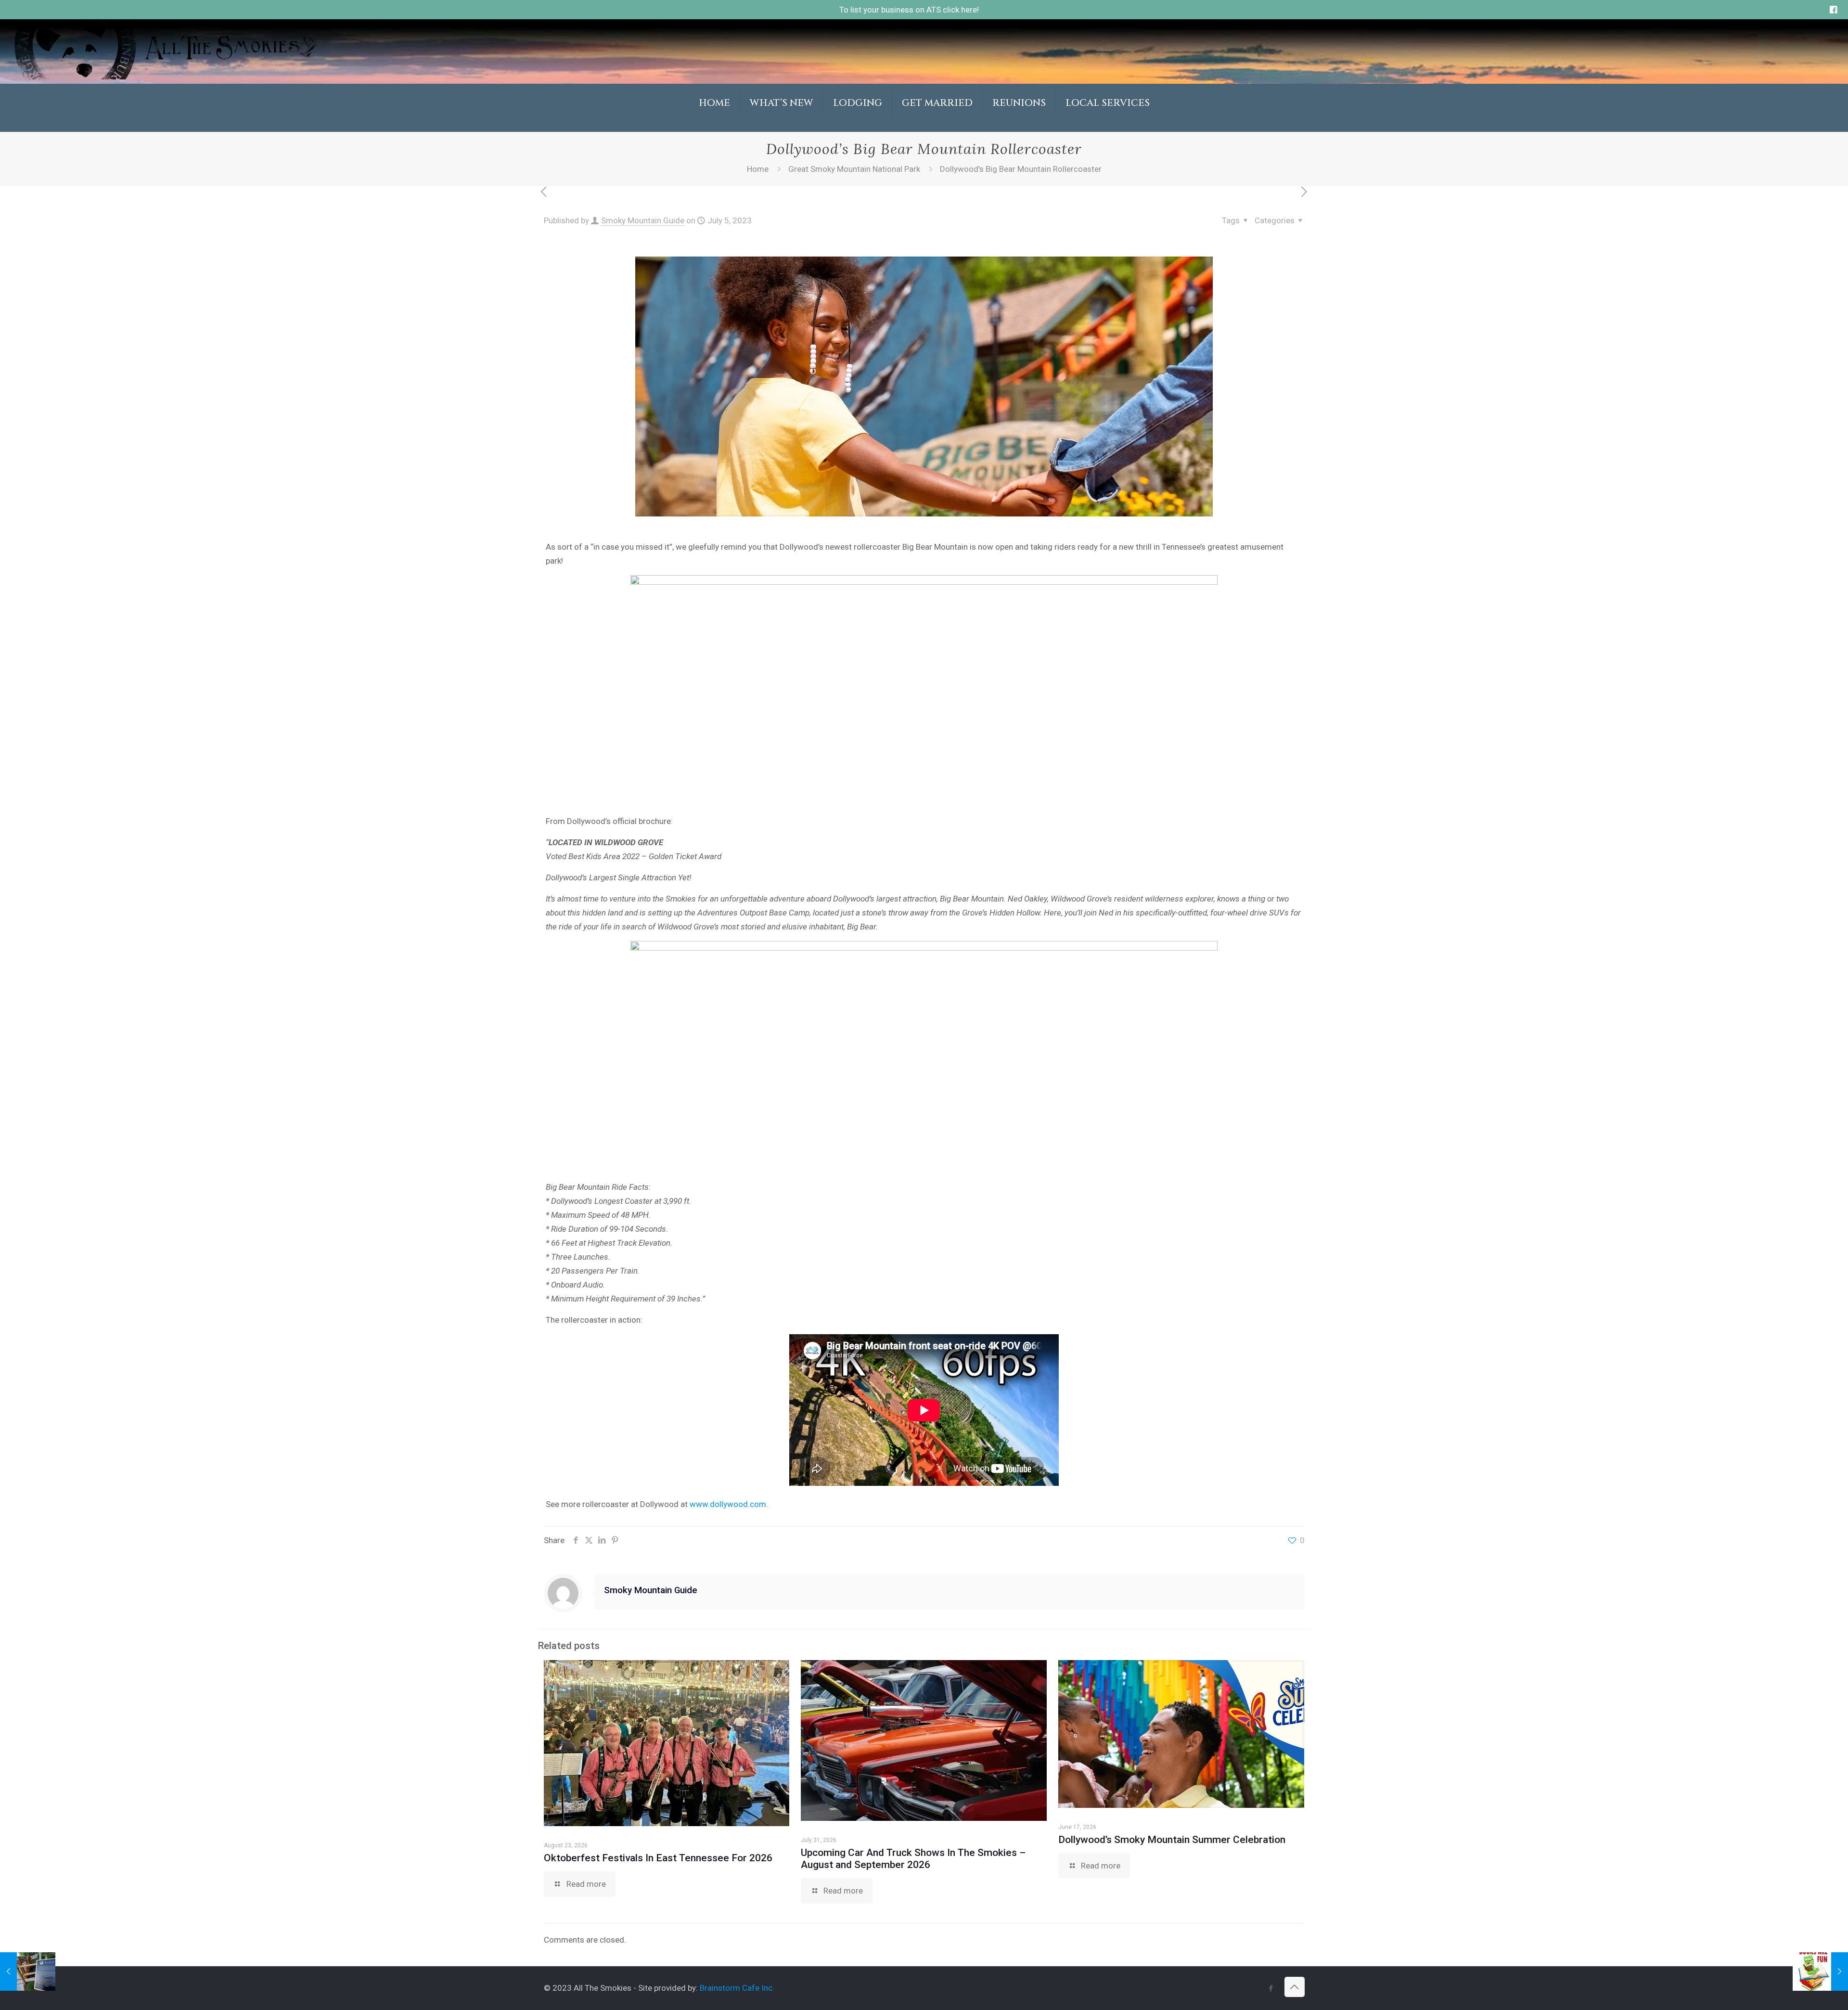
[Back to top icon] (1295, 1987)
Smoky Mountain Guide (643, 220)
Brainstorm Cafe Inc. (737, 1988)
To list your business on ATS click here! (909, 10)
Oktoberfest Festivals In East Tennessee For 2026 (658, 1858)
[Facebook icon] (1271, 1988)
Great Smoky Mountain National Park (854, 169)
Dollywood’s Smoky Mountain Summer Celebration (1172, 1840)
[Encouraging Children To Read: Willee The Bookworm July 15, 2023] (1820, 1971)
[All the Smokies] (166, 77)
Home (758, 169)
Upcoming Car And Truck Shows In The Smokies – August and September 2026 (913, 1859)
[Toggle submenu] (782, 127)
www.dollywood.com (728, 1504)
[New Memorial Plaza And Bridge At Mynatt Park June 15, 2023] (28, 1971)
